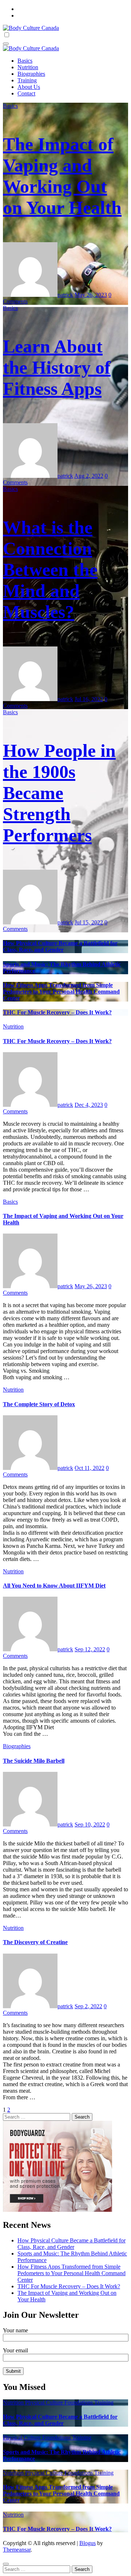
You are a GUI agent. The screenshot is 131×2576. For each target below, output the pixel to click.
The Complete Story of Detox (39, 1404)
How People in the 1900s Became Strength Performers (59, 793)
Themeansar (17, 2550)
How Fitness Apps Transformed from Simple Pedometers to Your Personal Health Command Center (61, 992)
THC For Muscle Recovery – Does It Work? (57, 1012)
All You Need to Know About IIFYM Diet (54, 1586)
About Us (29, 87)
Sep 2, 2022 (88, 2006)
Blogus (88, 2543)
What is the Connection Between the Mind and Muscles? (50, 570)
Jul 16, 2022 (89, 699)
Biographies (31, 74)
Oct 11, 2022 (90, 1468)
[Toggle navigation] (6, 44)
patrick (65, 295)
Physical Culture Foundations (60, 2402)
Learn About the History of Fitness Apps (57, 367)
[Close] (6, 2564)
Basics (25, 61)
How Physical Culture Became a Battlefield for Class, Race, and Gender (60, 946)
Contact (26, 93)
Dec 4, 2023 (89, 1105)
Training (27, 80)
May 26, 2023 (91, 295)
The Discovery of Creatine (35, 1942)
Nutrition (28, 67)
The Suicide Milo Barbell (34, 1761)
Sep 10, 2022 (90, 1824)
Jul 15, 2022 (89, 922)
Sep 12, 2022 (90, 1649)
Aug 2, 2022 (89, 476)
